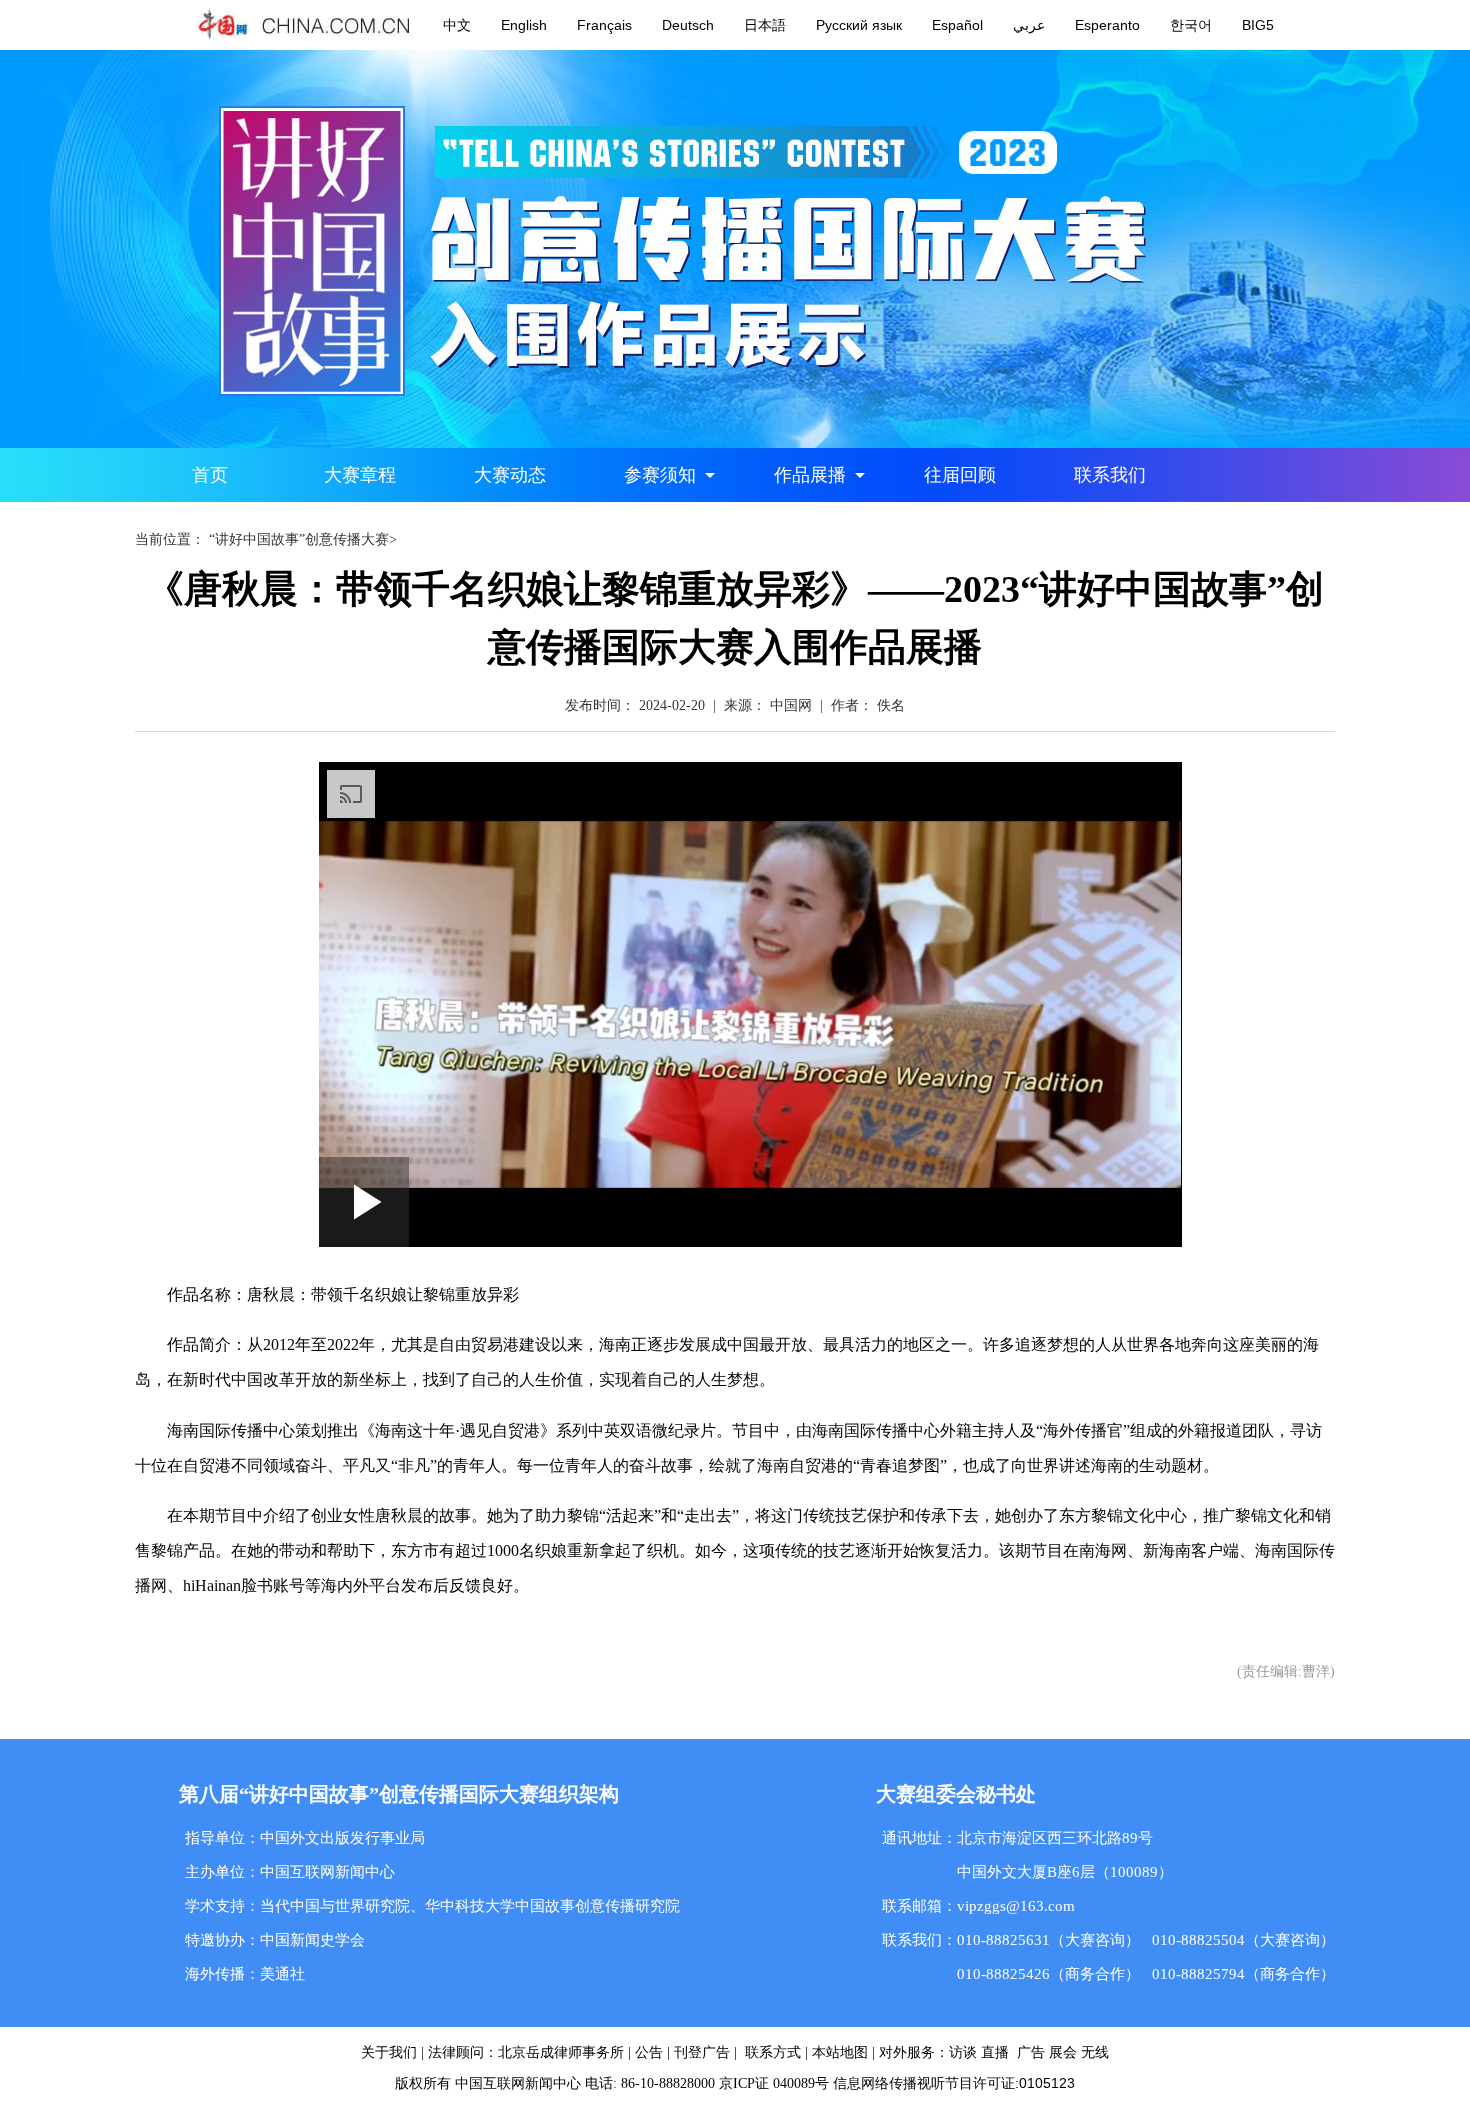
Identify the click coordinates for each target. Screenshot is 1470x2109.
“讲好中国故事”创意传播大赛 (299, 539)
